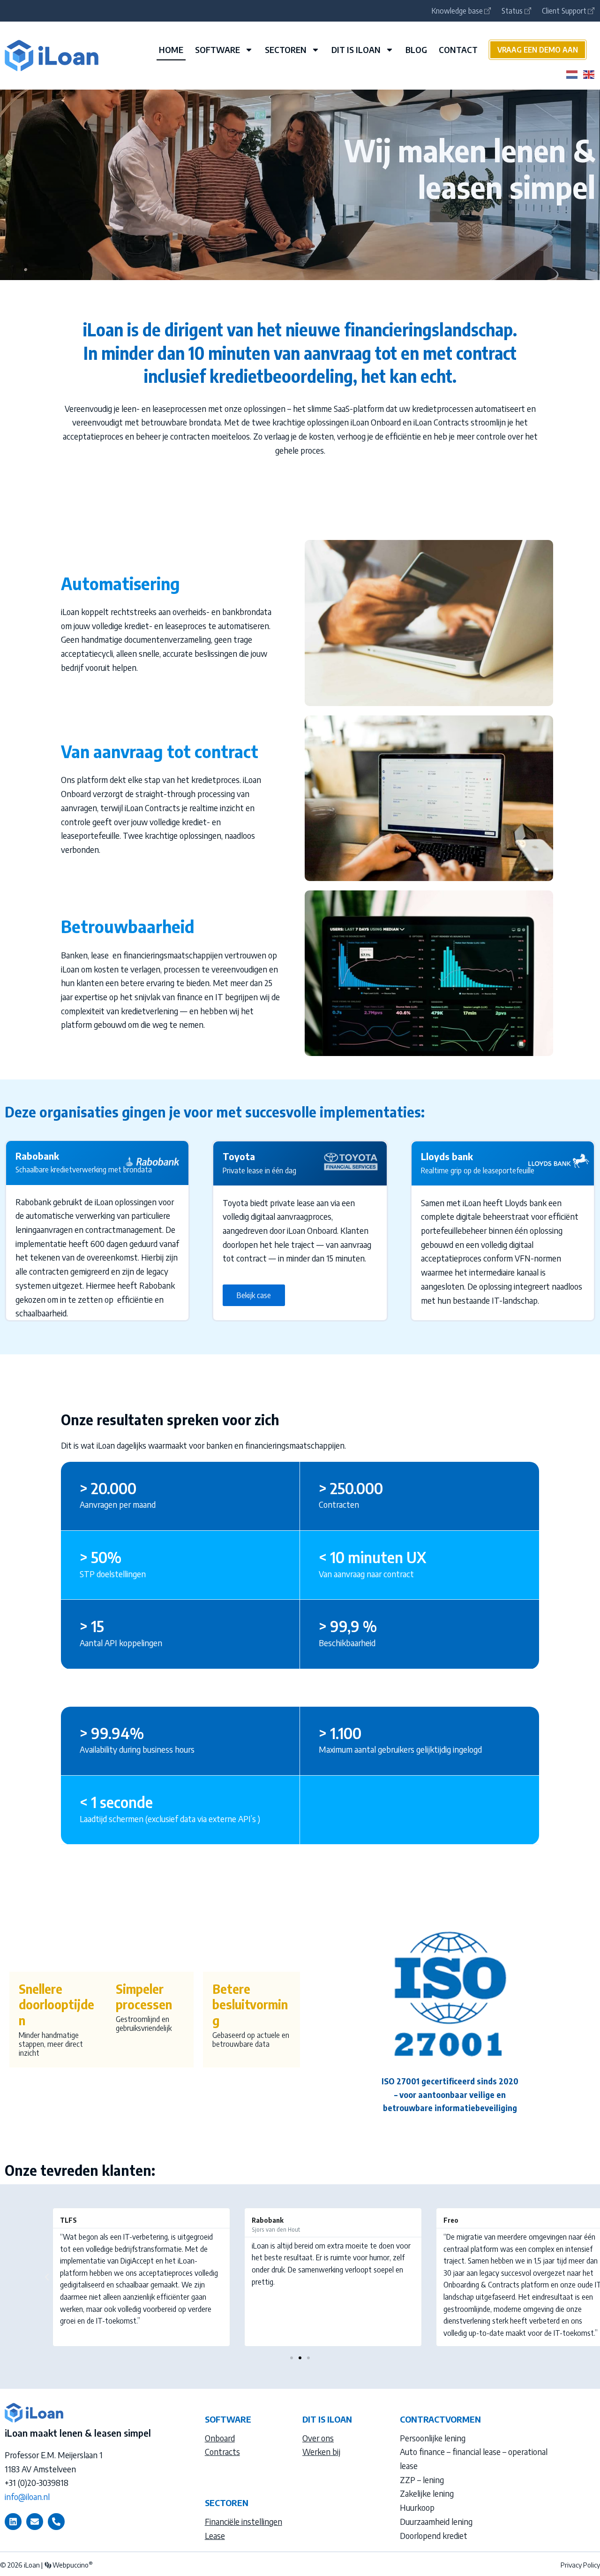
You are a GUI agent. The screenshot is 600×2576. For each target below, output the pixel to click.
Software (217, 49)
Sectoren (286, 49)
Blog (416, 49)
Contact (458, 49)
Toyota (239, 1156)
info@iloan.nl (27, 2496)
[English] (589, 73)
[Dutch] (572, 73)
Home (171, 49)
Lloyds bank (447, 1156)
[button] (47, 2277)
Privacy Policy (580, 2565)
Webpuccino (72, 2565)
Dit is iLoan (356, 49)
